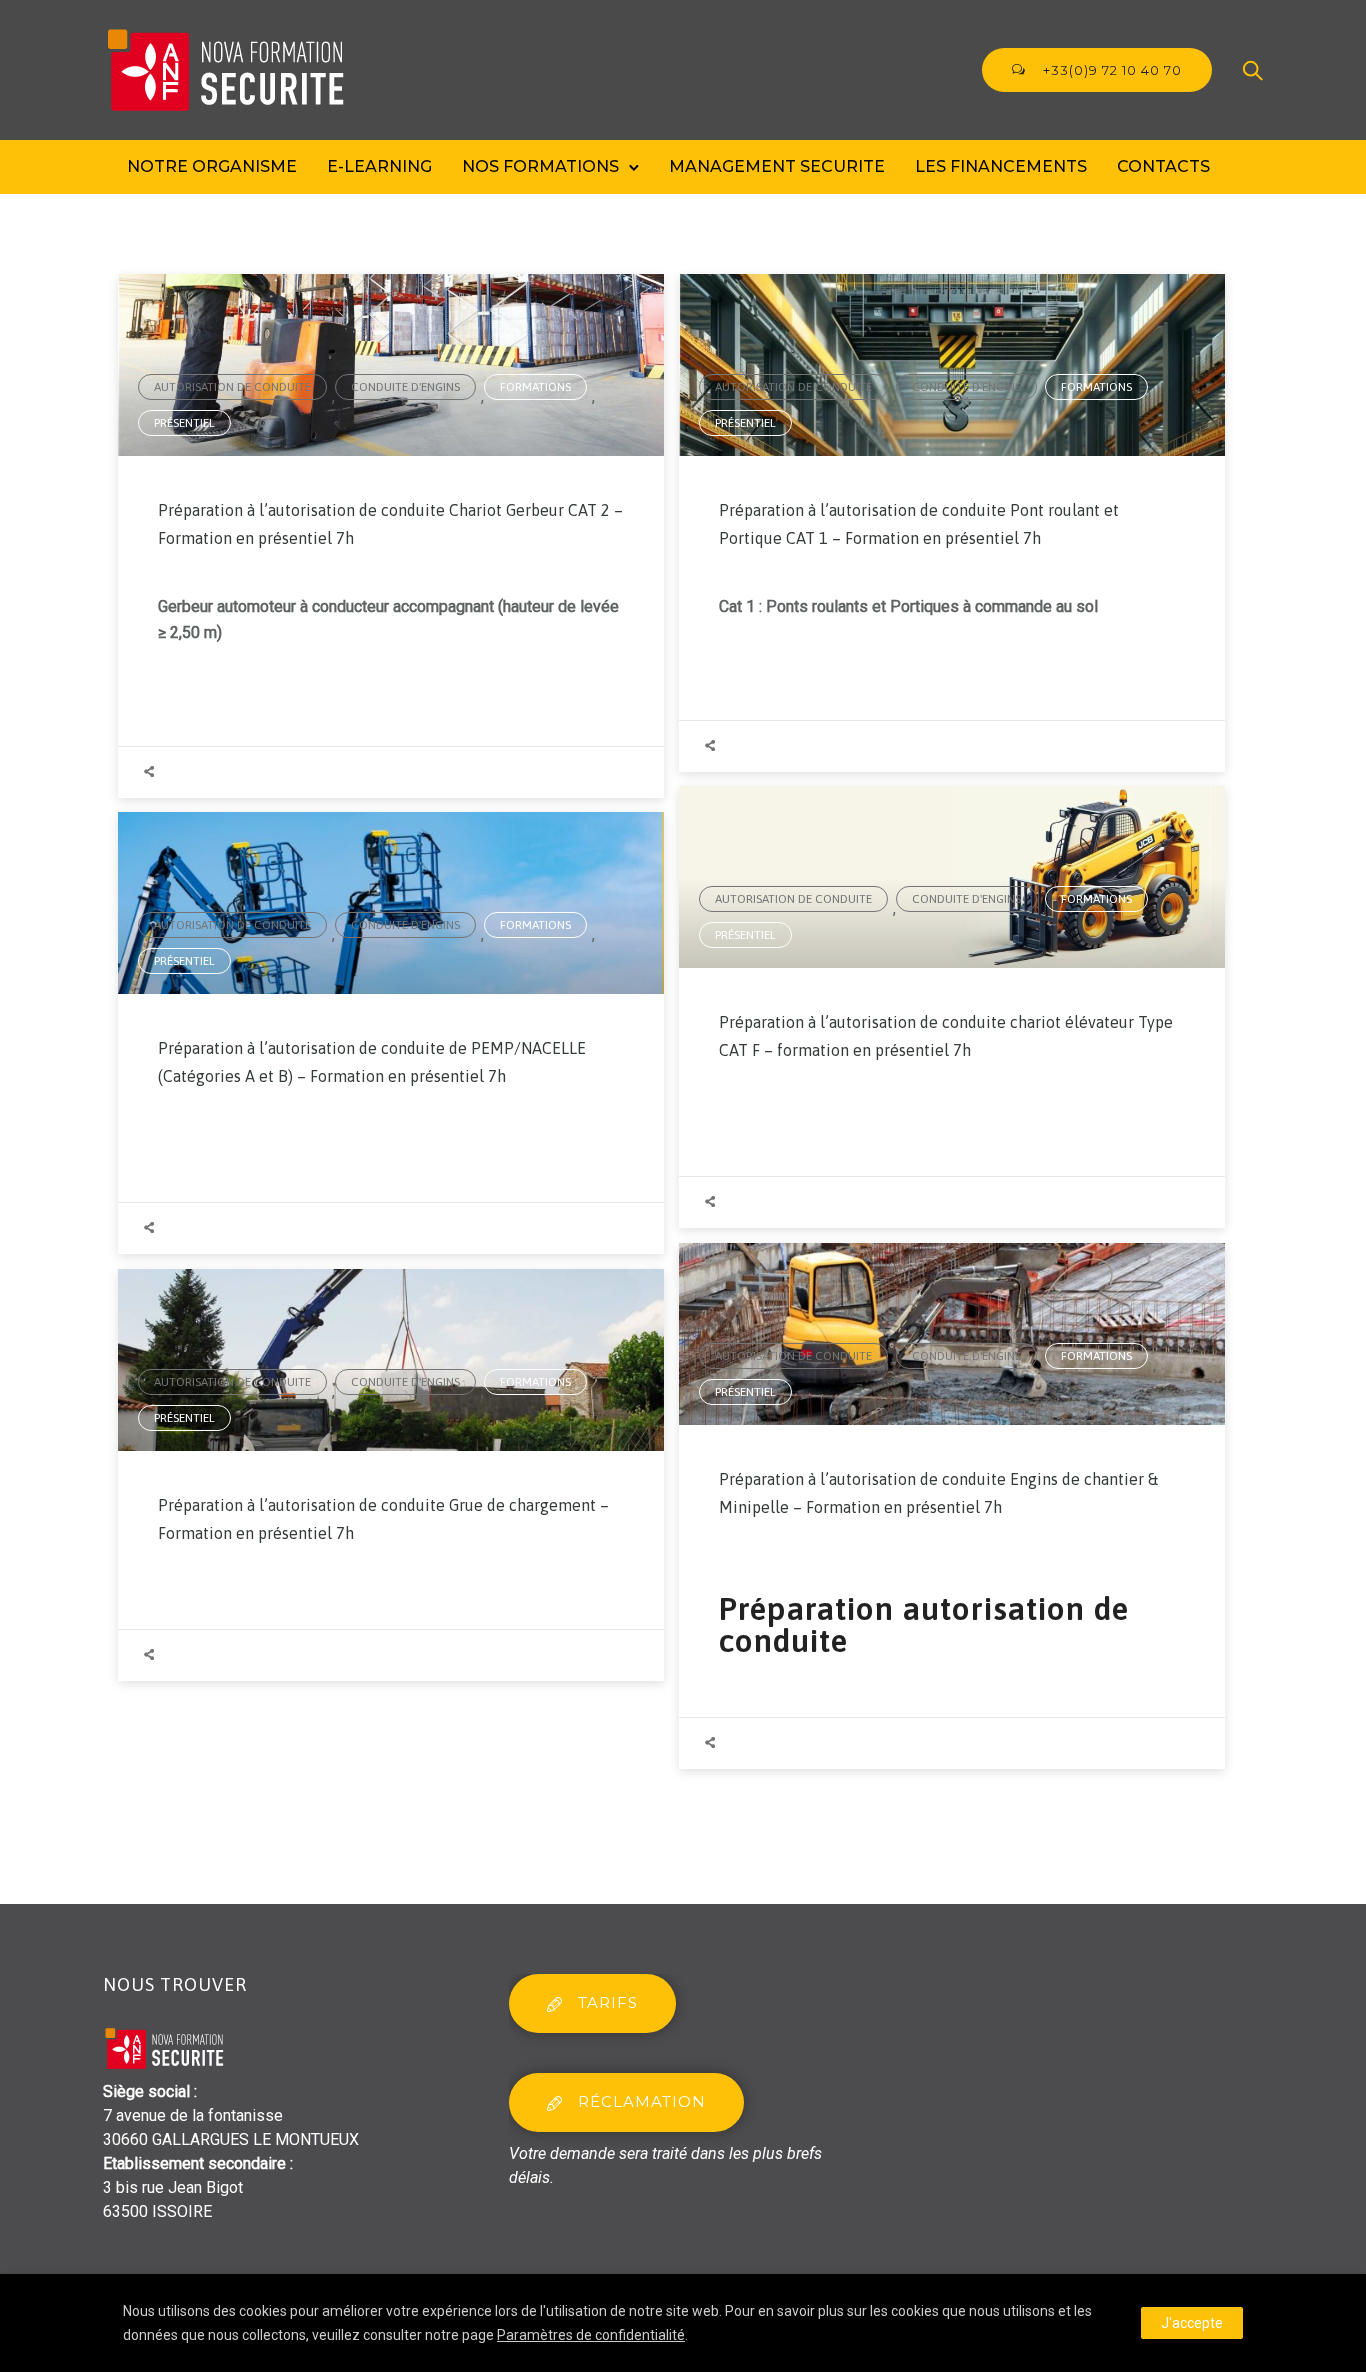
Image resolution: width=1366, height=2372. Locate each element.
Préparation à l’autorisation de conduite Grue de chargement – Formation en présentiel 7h (383, 1519)
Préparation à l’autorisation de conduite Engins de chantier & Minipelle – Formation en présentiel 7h (938, 1493)
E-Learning (379, 166)
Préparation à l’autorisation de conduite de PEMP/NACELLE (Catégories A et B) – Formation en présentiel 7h (372, 1062)
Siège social (146, 2091)
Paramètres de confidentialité (591, 2335)
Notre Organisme (212, 166)
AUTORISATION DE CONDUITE (232, 387)
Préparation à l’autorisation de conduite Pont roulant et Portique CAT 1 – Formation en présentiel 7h (919, 524)
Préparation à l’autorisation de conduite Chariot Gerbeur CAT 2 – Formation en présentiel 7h (390, 524)
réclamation (642, 2101)
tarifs (608, 2002)
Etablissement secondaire (194, 2163)
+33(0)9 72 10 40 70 (1110, 70)
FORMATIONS (535, 387)
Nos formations (540, 166)
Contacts (1163, 166)
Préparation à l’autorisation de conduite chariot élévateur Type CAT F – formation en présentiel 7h (946, 1036)
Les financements (1001, 166)
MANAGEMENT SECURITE (777, 166)
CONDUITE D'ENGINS (405, 387)
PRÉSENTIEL (184, 423)
